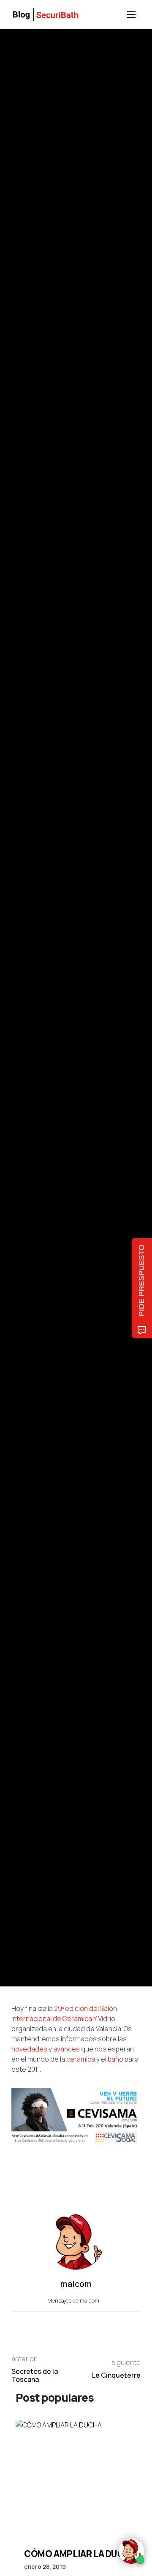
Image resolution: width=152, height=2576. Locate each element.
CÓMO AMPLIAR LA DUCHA (80, 2554)
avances (66, 2049)
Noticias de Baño (30, 966)
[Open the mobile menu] (131, 15)
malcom (50, 1023)
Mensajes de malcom (74, 2300)
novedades (29, 2049)
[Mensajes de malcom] (20, 1023)
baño (115, 2059)
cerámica (81, 2059)
